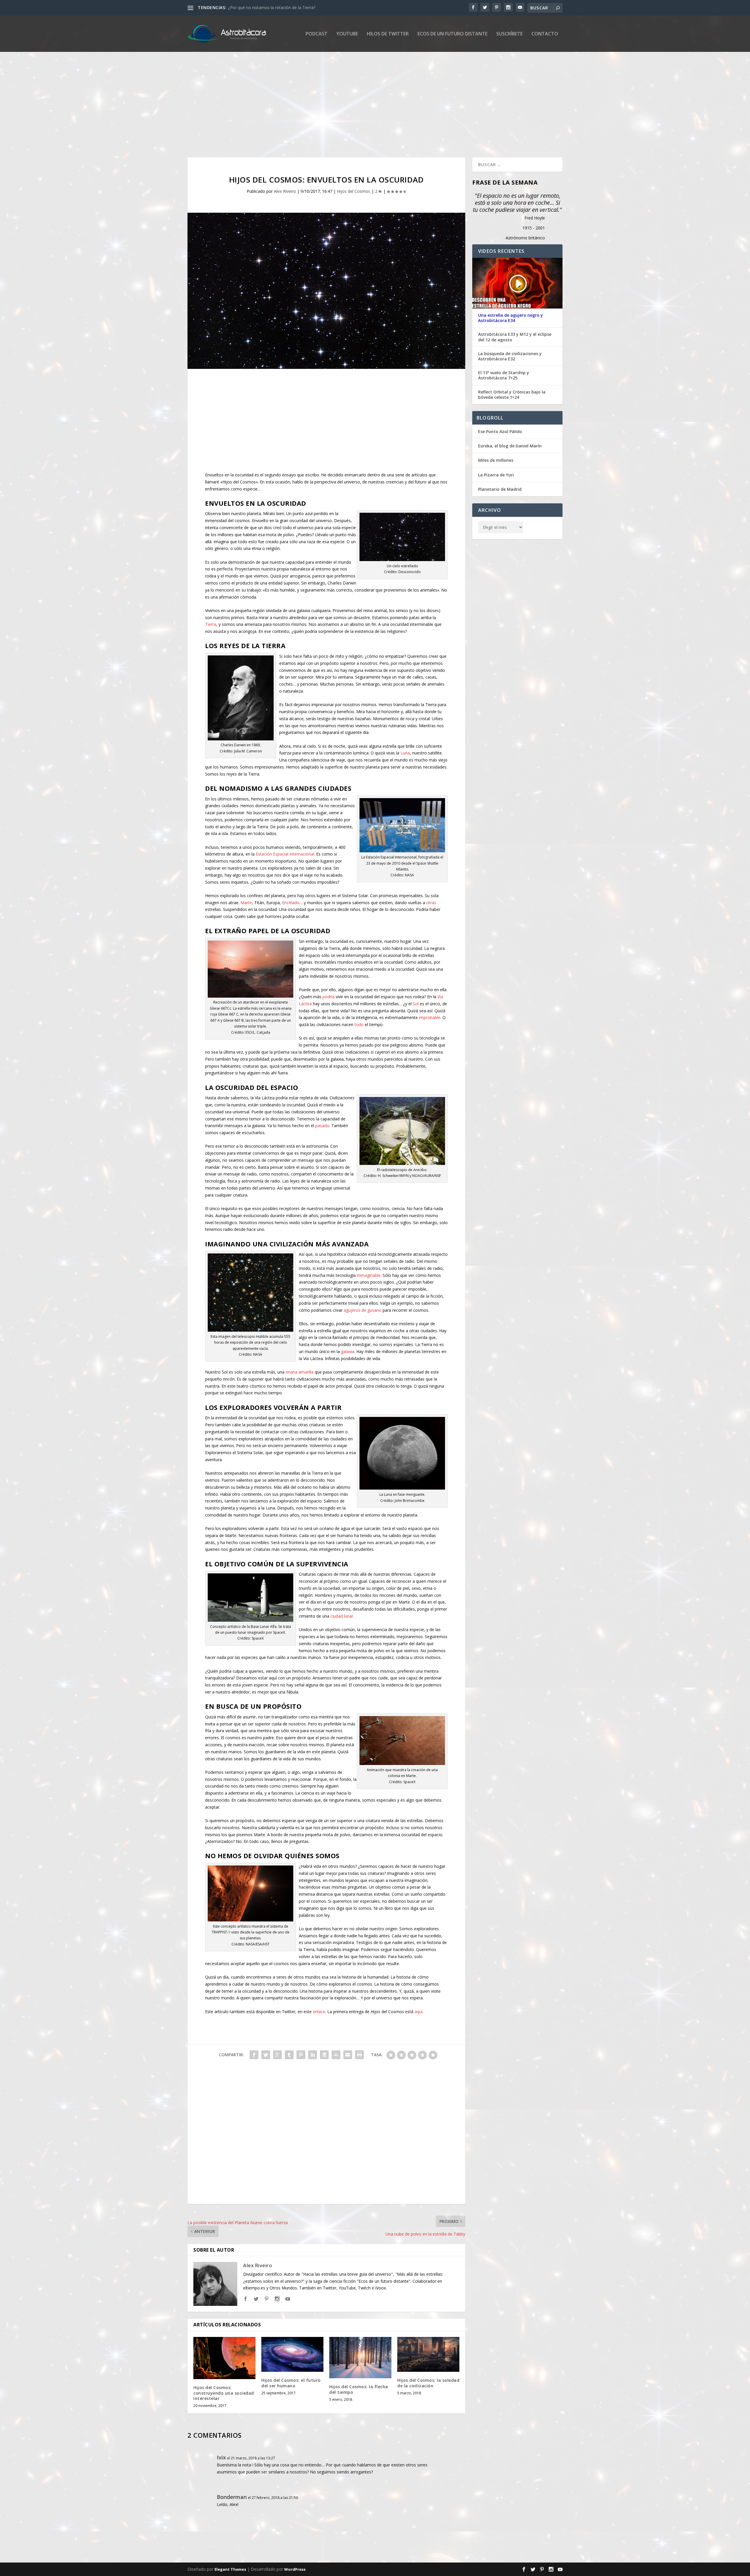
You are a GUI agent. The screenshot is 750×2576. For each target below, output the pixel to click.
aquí (419, 2012)
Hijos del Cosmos (354, 191)
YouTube (347, 34)
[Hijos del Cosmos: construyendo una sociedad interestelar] (224, 2358)
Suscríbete (509, 34)
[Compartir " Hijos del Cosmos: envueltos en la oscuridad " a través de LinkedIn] (313, 2055)
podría (329, 997)
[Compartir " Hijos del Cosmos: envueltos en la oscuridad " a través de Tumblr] (289, 2055)
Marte (246, 903)
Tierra (211, 624)
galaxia (348, 1351)
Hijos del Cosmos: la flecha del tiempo (359, 2389)
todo (359, 1024)
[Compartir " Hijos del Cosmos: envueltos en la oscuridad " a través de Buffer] (324, 2055)
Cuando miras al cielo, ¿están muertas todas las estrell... (281, 7)
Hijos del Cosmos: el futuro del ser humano (291, 2383)
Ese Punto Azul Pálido (500, 431)
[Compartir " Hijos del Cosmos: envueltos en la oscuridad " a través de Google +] (277, 2055)
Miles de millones (496, 460)
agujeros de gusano (363, 1310)
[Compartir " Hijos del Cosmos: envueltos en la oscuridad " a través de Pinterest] (301, 2055)
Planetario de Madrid (500, 489)
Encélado (291, 903)
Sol (416, 1004)
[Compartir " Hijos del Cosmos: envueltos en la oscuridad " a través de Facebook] (254, 2055)
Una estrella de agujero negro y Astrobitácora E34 (510, 318)
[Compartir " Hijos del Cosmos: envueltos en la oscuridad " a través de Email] (348, 2055)
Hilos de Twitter (388, 34)
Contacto (545, 34)
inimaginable (369, 1275)
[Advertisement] (363, 105)
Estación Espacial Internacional (285, 854)
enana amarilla (300, 1372)
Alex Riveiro (285, 191)
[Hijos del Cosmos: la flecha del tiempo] (360, 2358)
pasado (322, 1126)
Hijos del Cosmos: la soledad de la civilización (428, 2383)
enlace (319, 2012)
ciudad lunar (342, 1616)
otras (431, 903)
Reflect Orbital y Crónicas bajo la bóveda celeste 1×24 (512, 395)
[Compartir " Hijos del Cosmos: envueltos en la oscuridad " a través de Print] (359, 2055)
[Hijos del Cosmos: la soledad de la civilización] (428, 2354)
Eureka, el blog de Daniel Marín (510, 446)
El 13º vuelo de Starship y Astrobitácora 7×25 (504, 375)
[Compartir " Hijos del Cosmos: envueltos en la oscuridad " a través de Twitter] (266, 2055)
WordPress (295, 2569)
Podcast (317, 34)
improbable (430, 1017)
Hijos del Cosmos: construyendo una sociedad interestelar (224, 2393)
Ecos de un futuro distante (452, 34)
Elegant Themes (230, 2569)
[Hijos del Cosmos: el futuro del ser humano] (292, 2354)
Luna (405, 753)
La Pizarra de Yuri (496, 475)
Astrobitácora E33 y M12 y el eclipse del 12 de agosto (515, 337)
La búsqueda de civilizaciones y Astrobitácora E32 (510, 356)
